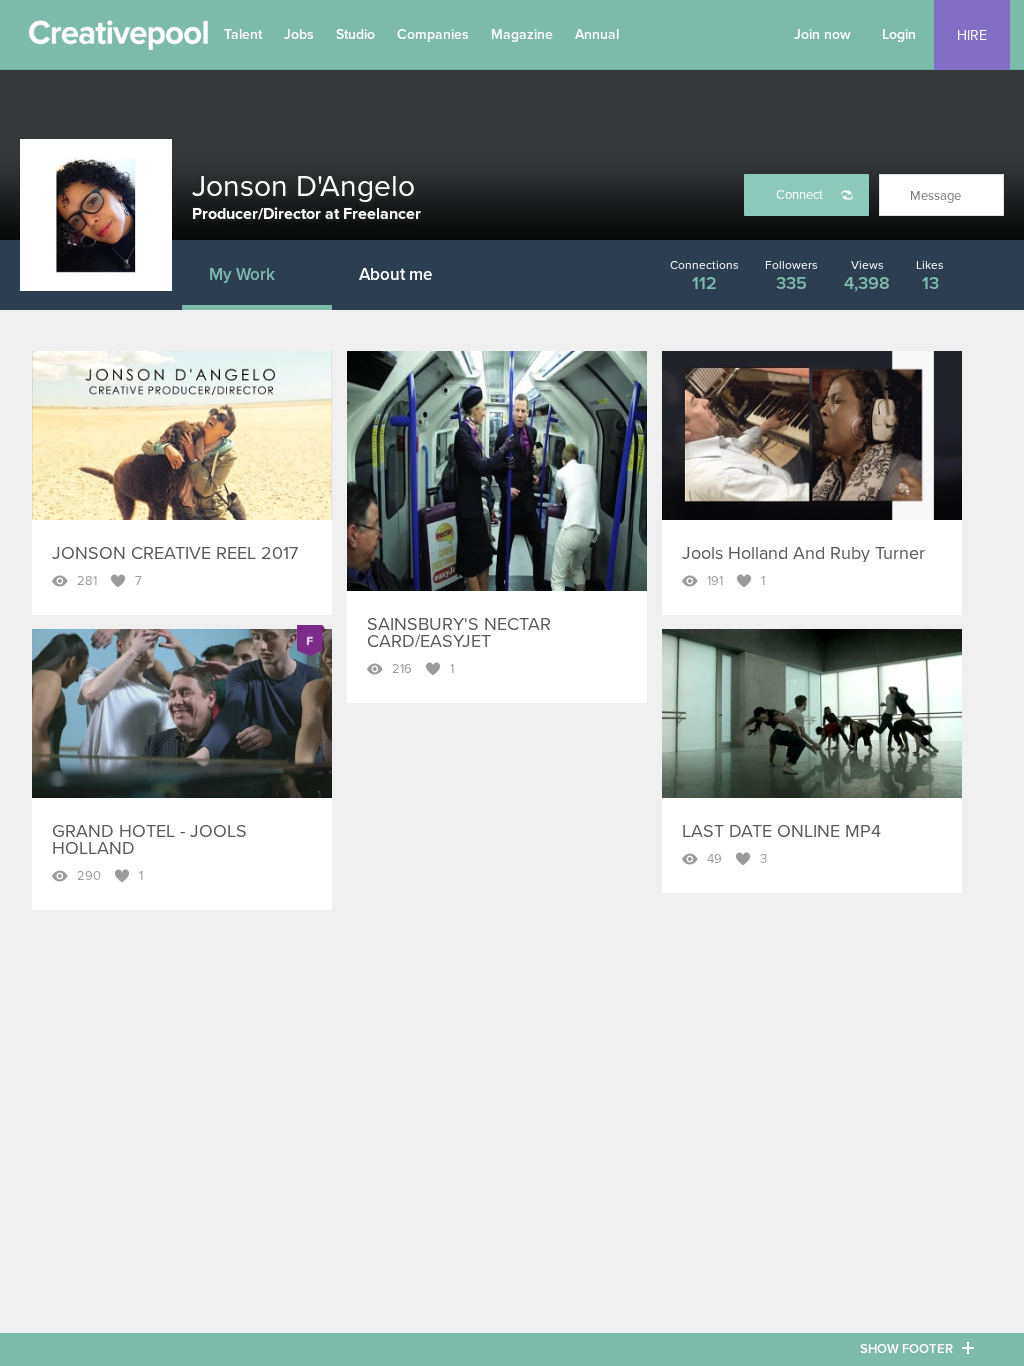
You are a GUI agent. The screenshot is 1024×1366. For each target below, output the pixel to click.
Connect (799, 195)
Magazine (522, 34)
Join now (822, 34)
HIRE (972, 35)
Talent (243, 34)
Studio (355, 34)
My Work (242, 274)
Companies (433, 34)
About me (395, 274)
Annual (597, 34)
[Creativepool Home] (118, 40)
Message (935, 196)
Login (899, 34)
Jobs (299, 34)
